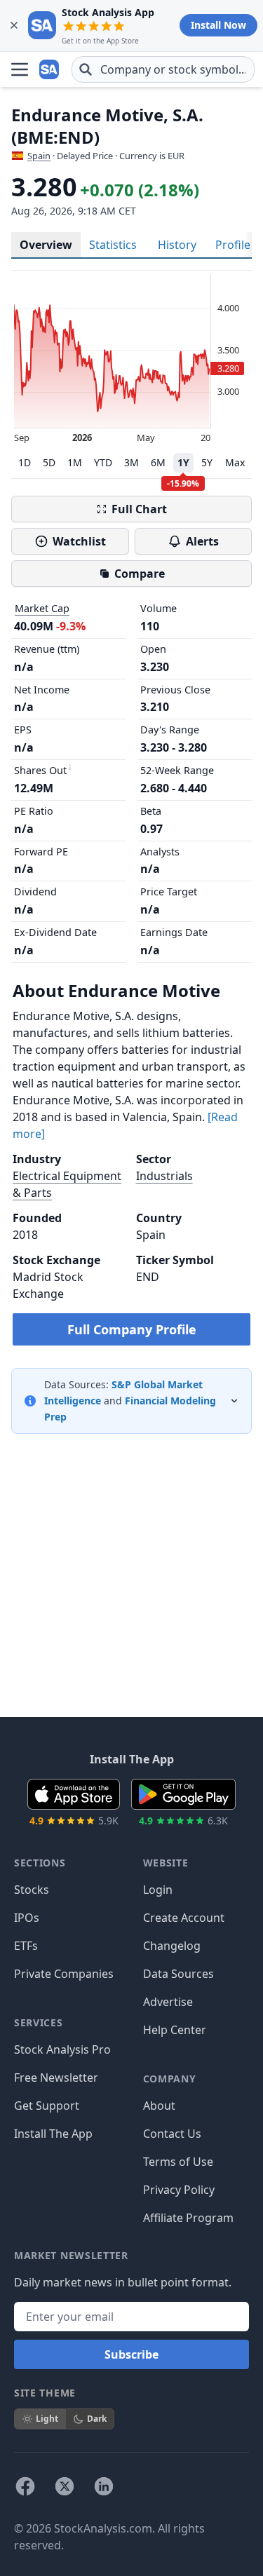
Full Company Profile (132, 1329)
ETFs (26, 1946)
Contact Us (172, 2134)
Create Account (184, 1918)
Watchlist (79, 541)
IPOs (27, 1918)
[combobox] (163, 69)
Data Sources (178, 1974)
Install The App (53, 2134)
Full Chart (139, 509)
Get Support (47, 2106)
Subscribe (131, 2354)
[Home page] (50, 69)
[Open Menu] (20, 69)
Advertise (168, 2002)
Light (47, 2419)
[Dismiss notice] (14, 25)
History (177, 245)
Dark (97, 2419)
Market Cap (42, 608)
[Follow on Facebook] (25, 2486)
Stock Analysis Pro (62, 2049)
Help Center (175, 2030)
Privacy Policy (179, 2190)
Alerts (202, 541)
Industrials (164, 1176)
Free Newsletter (56, 2077)
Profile (233, 245)
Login (158, 1890)
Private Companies (64, 1974)
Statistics (113, 245)
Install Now (218, 25)
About (159, 2106)
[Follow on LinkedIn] (104, 2486)
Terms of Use (178, 2162)
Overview (46, 245)
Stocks (32, 1890)
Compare (140, 574)
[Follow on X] (65, 2486)
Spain (39, 156)
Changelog (172, 1946)
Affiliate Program (188, 2218)
